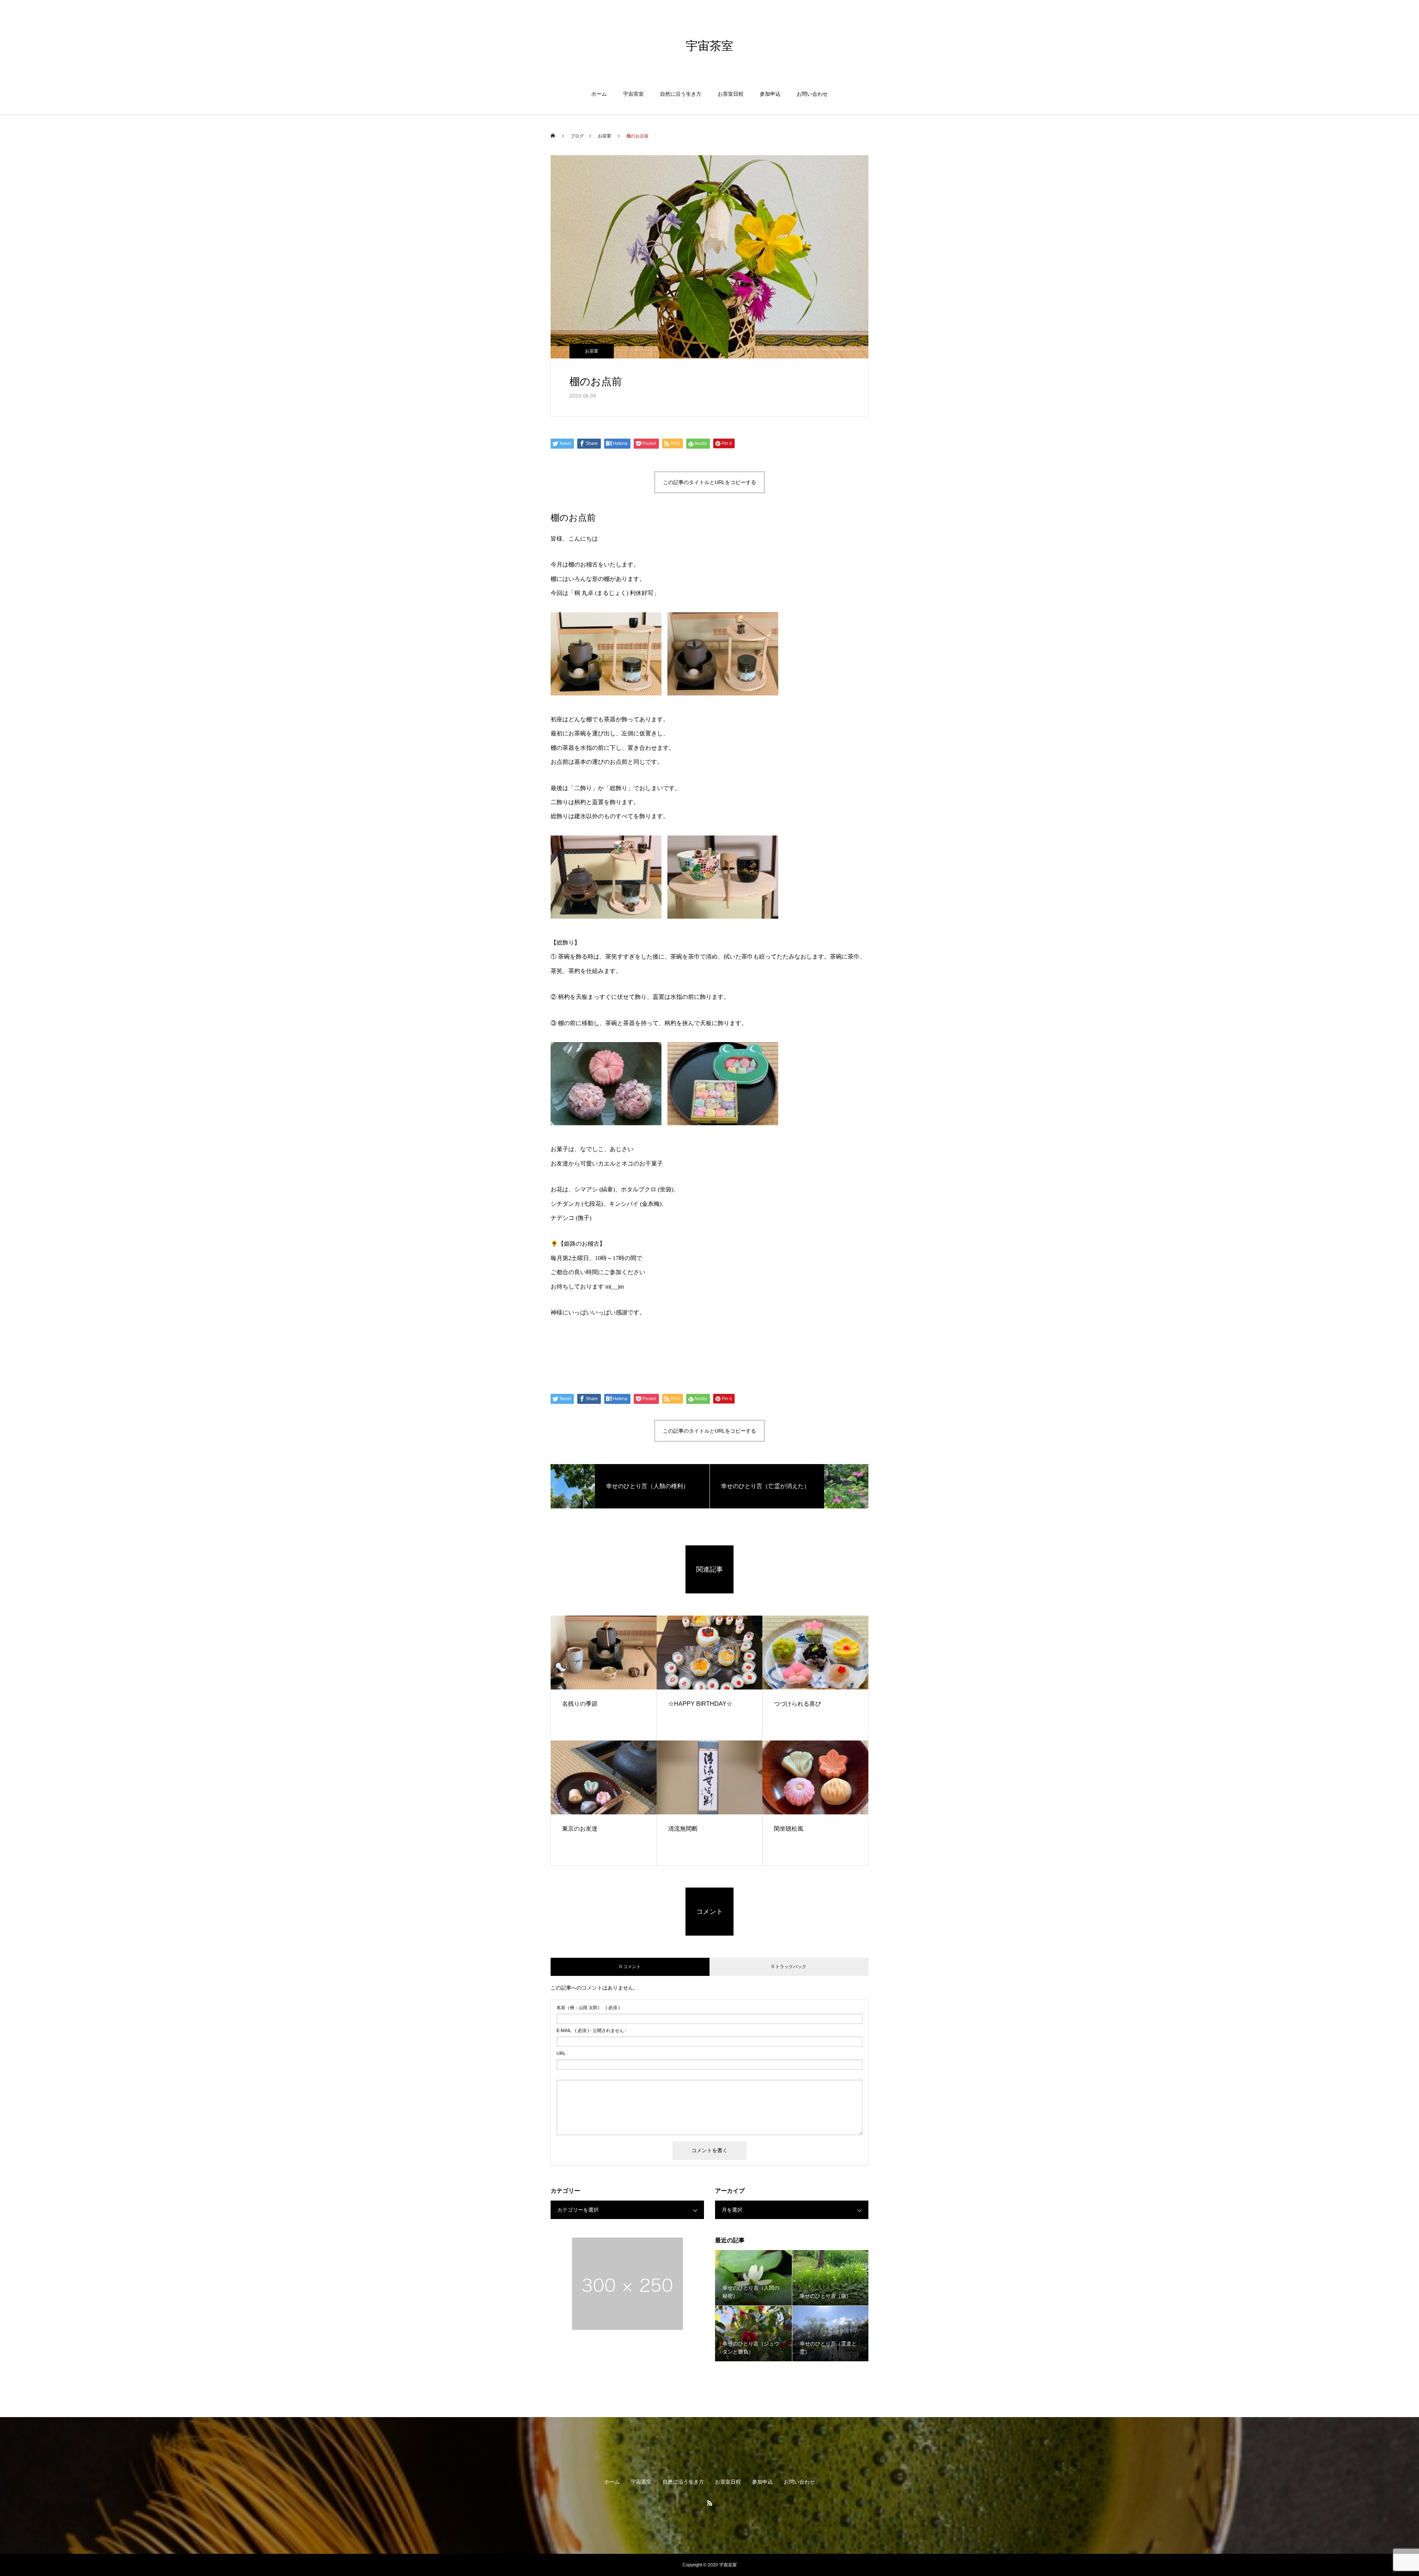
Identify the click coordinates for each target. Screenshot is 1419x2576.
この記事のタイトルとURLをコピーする (709, 482)
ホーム (599, 94)
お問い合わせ (812, 94)
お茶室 (592, 351)
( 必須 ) (588, 2008)
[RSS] (709, 2503)
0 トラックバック (789, 1967)
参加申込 (770, 94)
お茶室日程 (731, 94)
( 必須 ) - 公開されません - (591, 2031)
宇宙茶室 (633, 94)
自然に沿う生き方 (681, 94)
